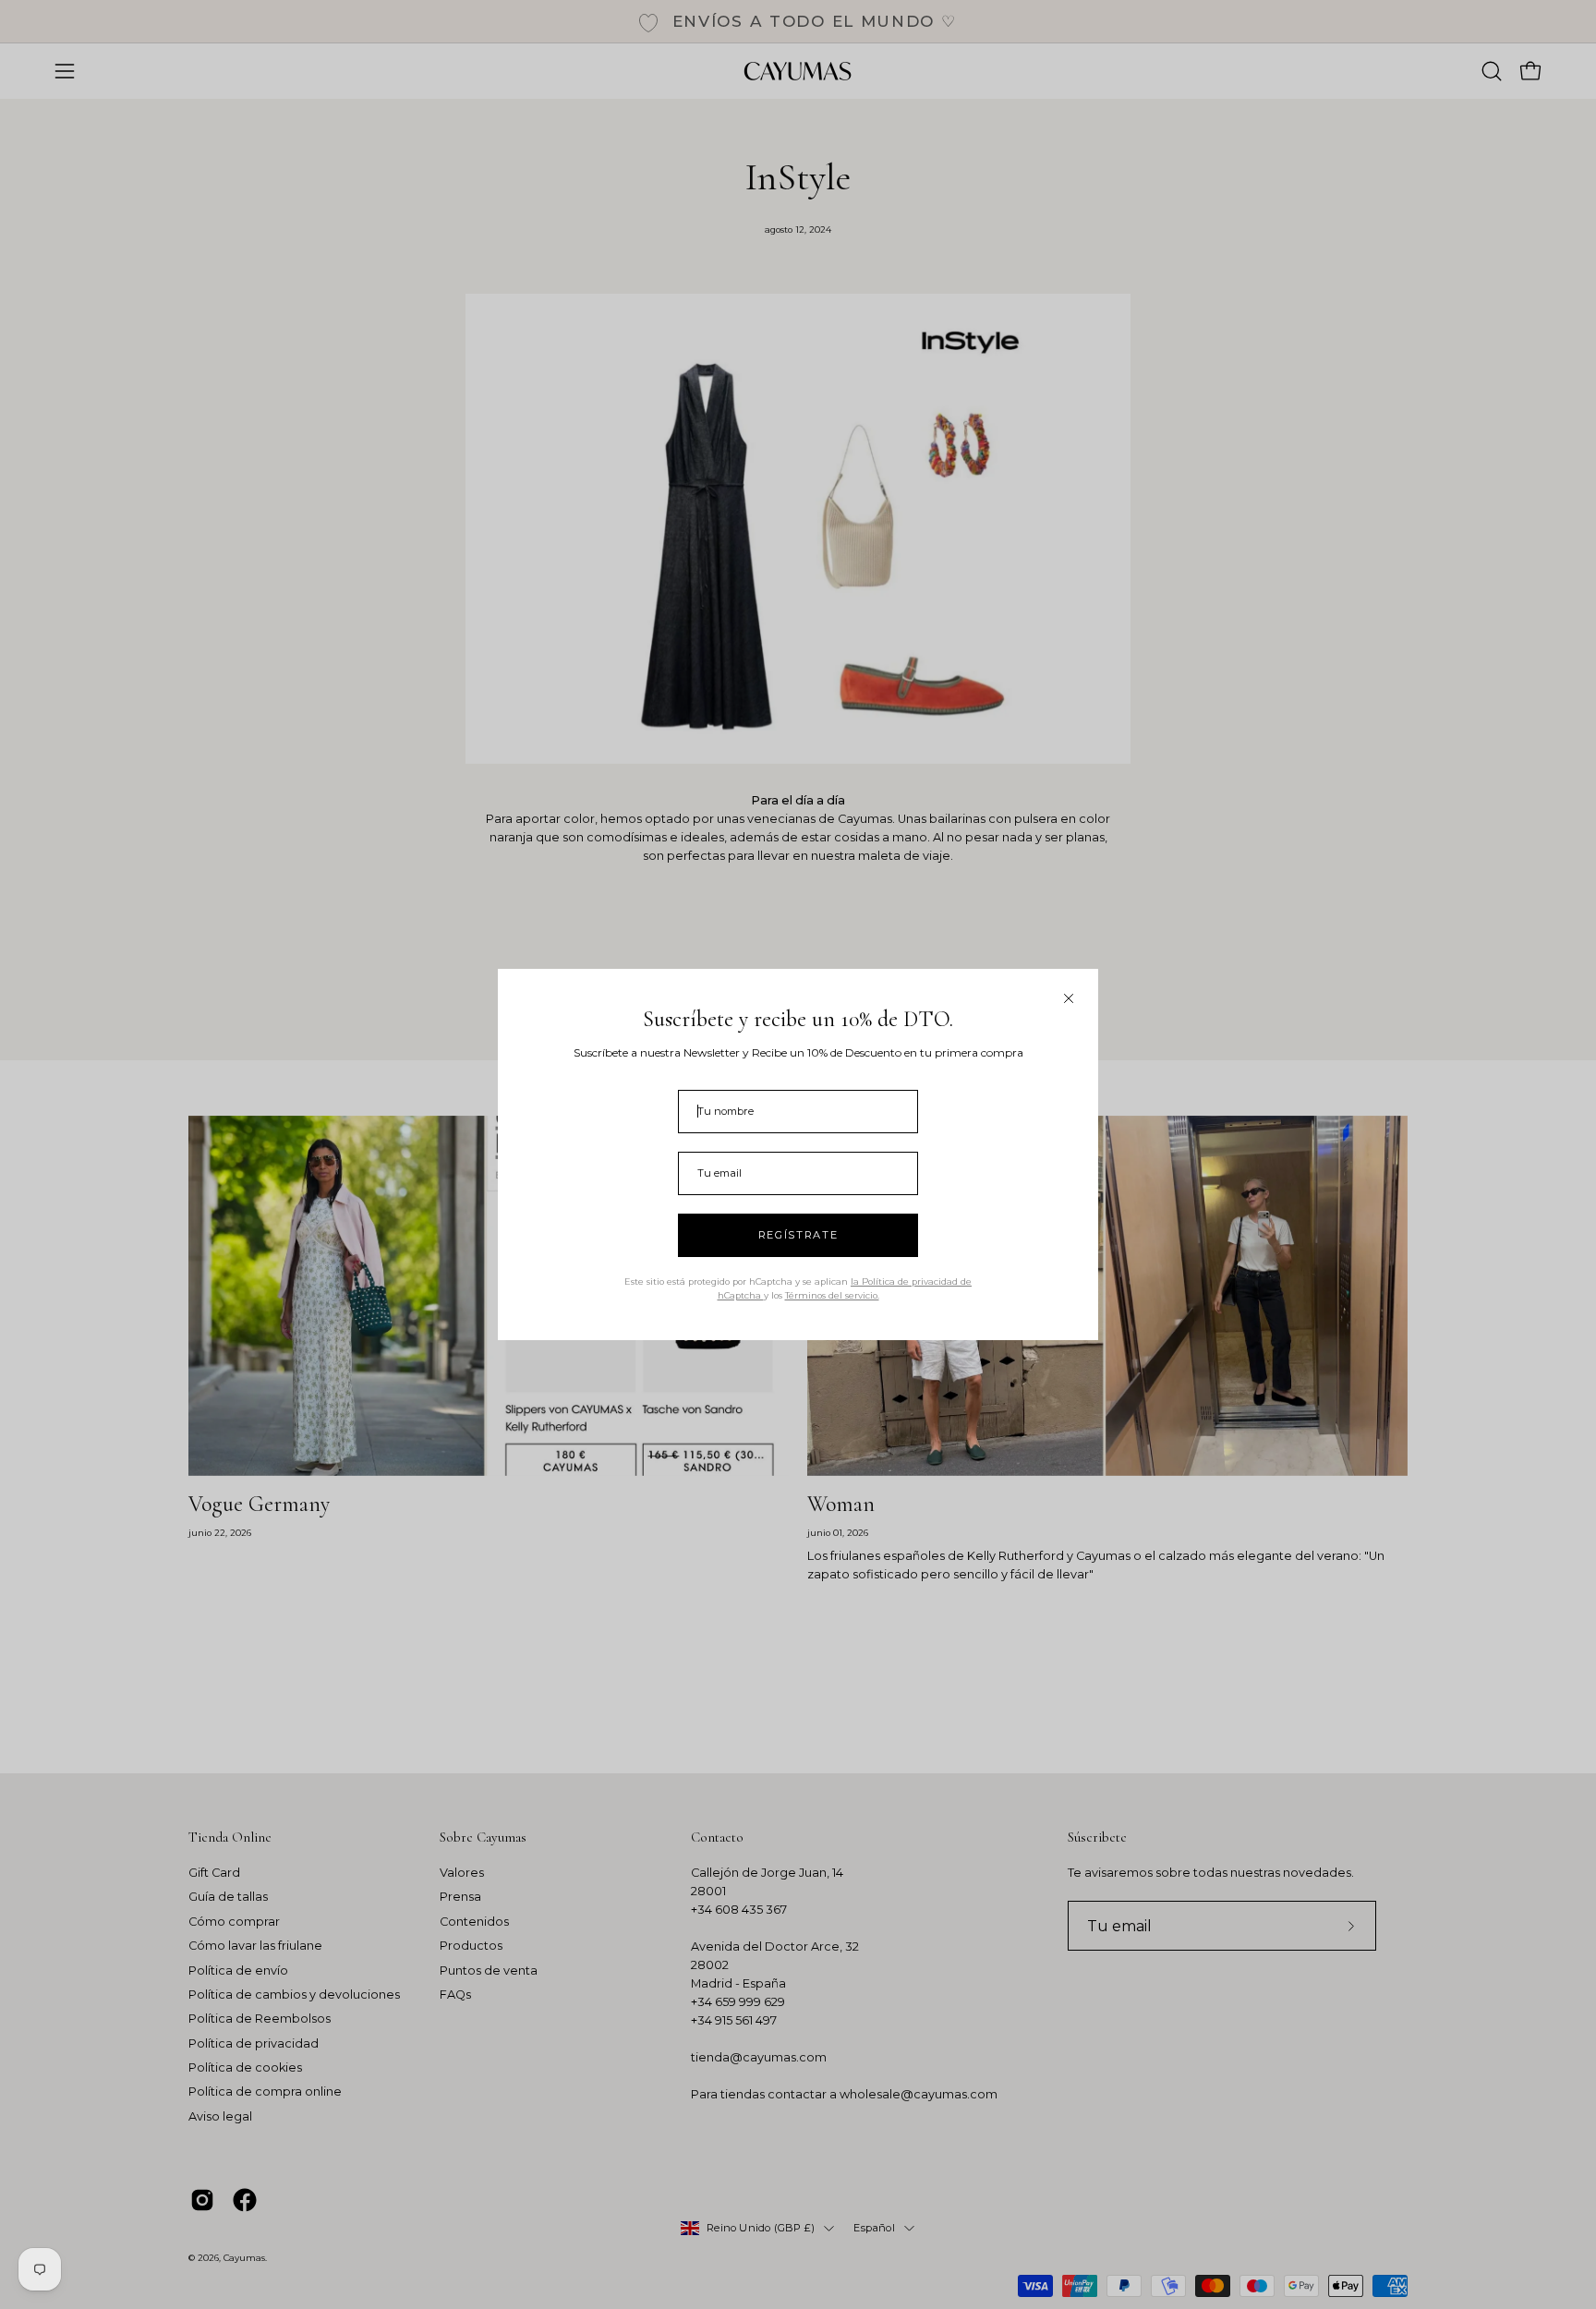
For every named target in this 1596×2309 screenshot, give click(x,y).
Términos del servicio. (832, 1295)
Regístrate (798, 1235)
